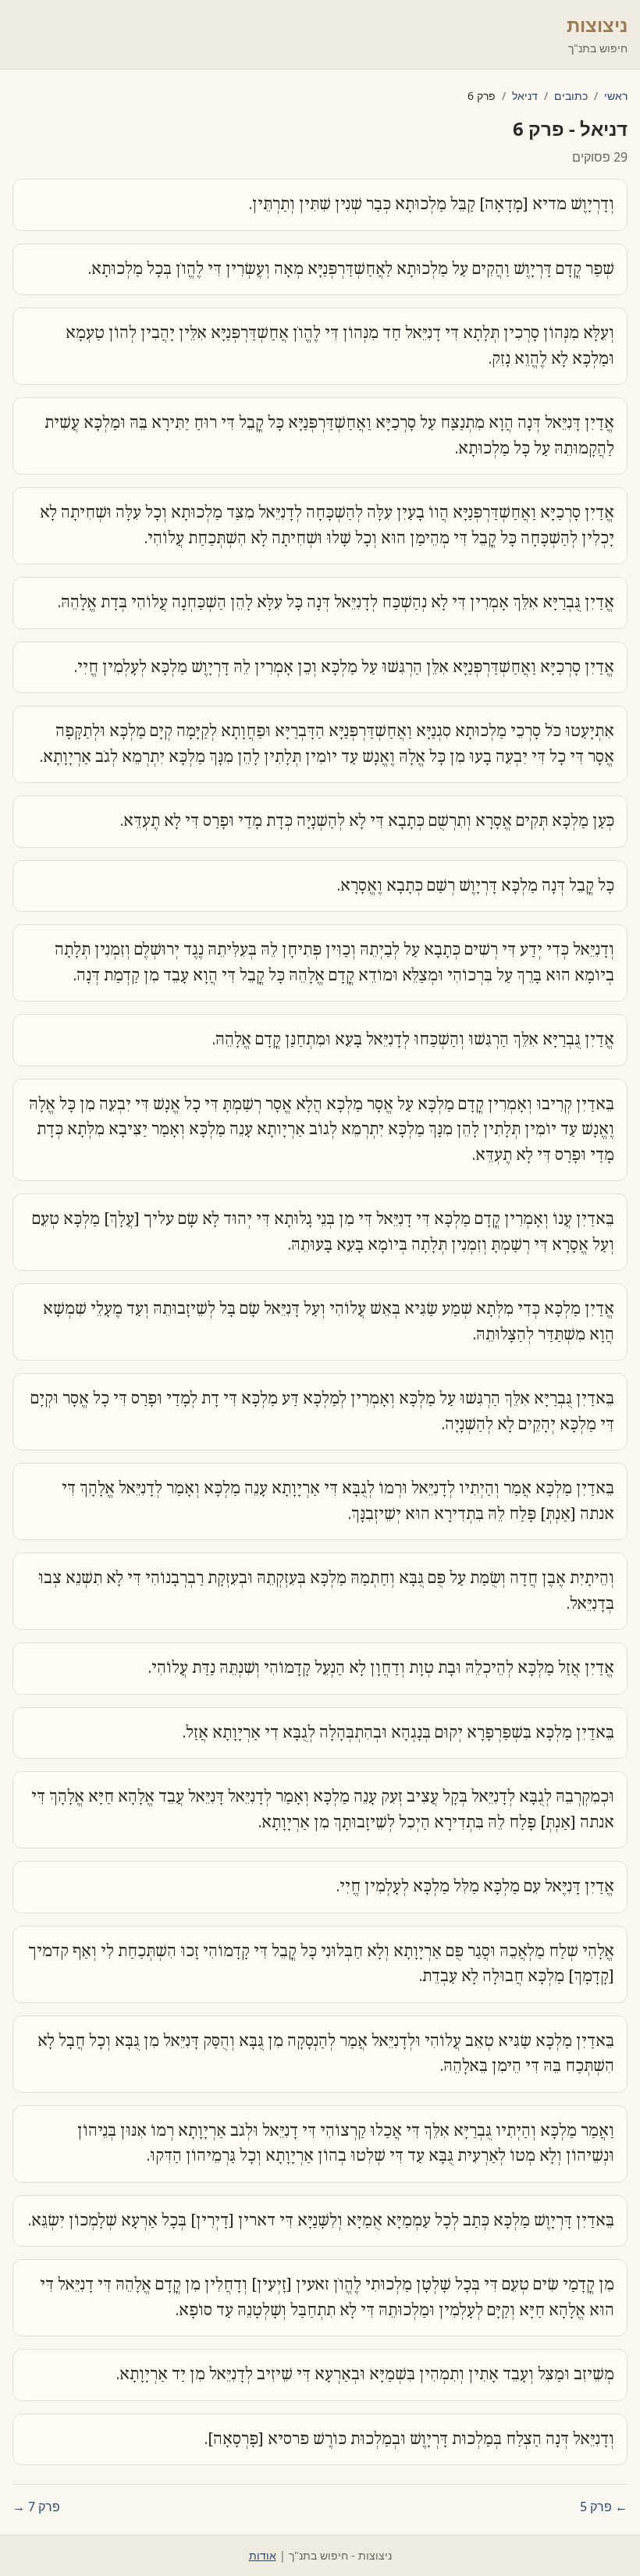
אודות (263, 2555)
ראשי (616, 96)
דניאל (525, 96)
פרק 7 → (36, 2507)
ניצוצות (597, 25)
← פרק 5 (604, 2507)
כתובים (571, 96)
